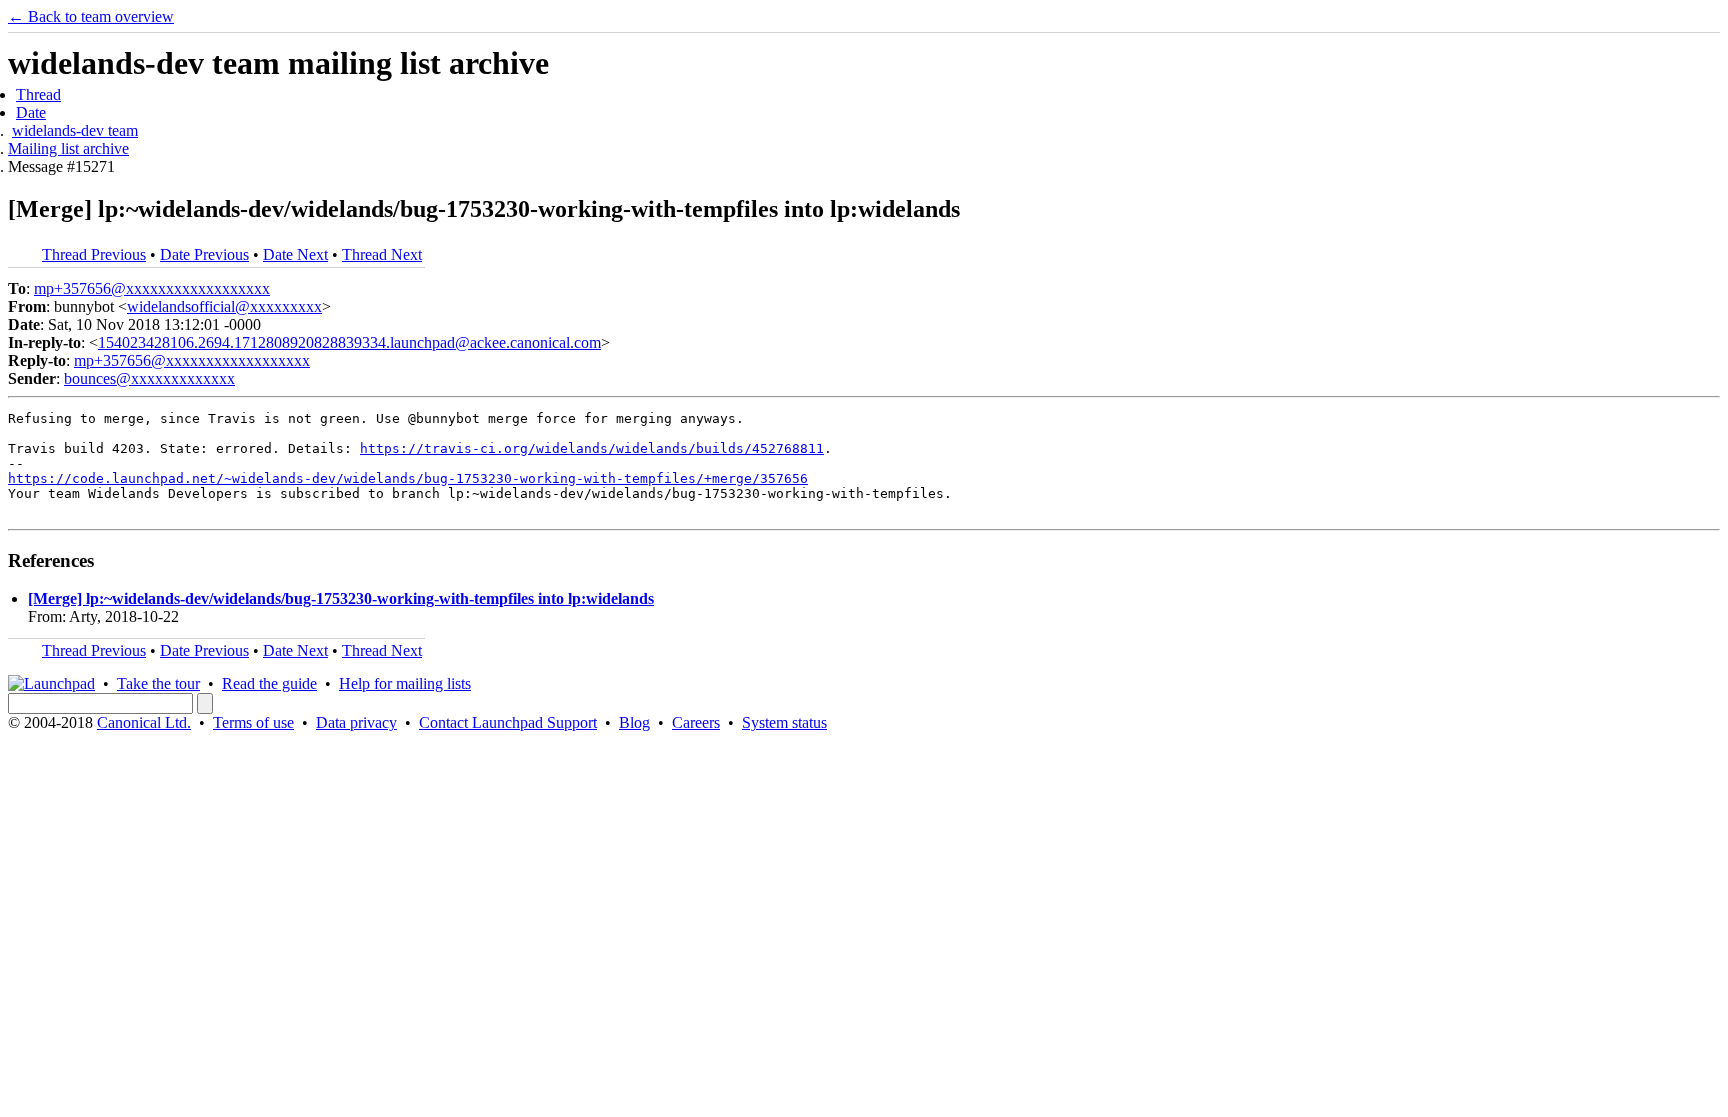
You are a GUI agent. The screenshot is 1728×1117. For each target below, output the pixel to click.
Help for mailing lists (405, 683)
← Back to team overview (91, 16)
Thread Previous (94, 254)
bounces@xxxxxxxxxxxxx (149, 378)
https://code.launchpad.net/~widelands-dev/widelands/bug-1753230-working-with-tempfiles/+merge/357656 (408, 478)
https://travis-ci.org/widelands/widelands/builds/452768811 (592, 448)
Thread (38, 94)
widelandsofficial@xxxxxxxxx (224, 306)
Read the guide (269, 683)
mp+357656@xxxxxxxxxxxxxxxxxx (152, 288)
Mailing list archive (68, 148)
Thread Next (382, 254)
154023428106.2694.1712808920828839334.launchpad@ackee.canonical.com (349, 342)
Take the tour (158, 683)
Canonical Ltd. (144, 722)
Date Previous (204, 254)
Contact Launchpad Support (508, 722)
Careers (696, 722)
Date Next (295, 254)
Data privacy (356, 722)
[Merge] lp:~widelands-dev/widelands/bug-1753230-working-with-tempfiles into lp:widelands (341, 598)
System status (784, 722)
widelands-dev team (75, 130)
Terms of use (253, 722)
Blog (634, 722)
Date (31, 112)
